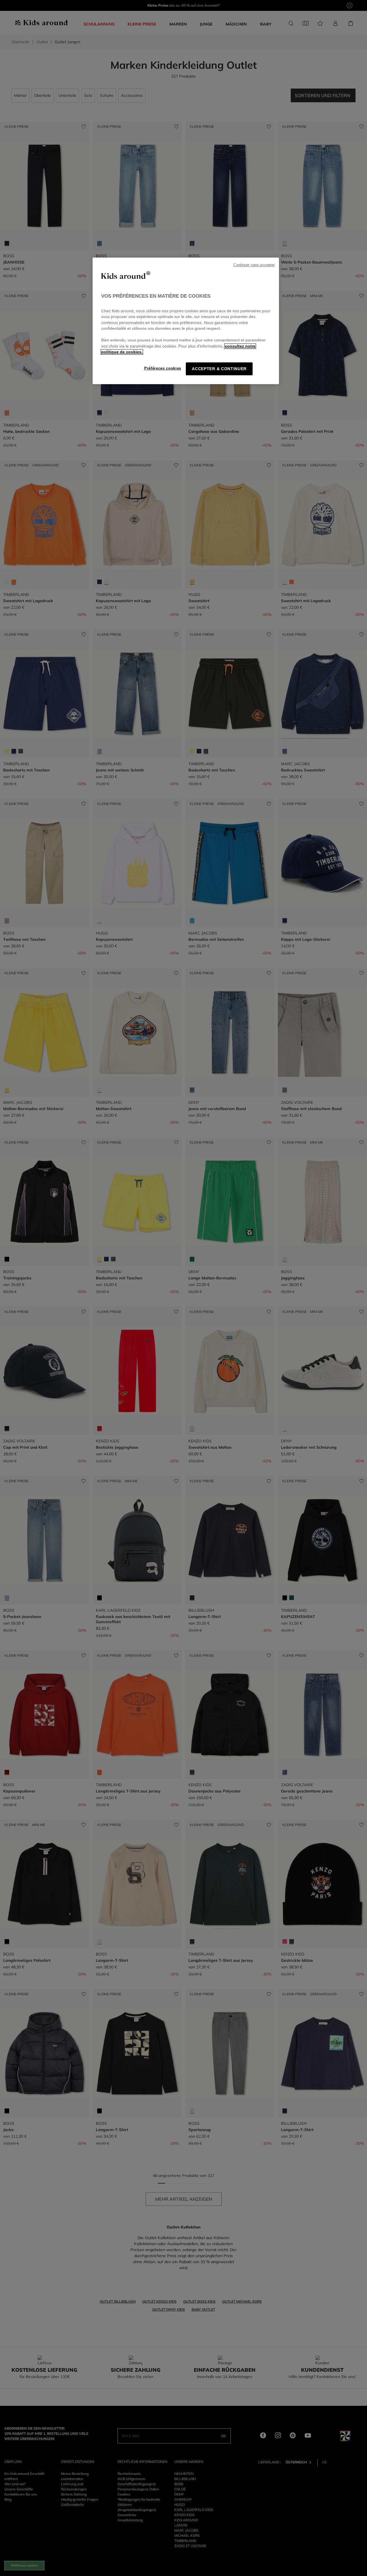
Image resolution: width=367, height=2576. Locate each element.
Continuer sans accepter (254, 265)
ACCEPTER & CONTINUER (219, 369)
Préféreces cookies (163, 368)
